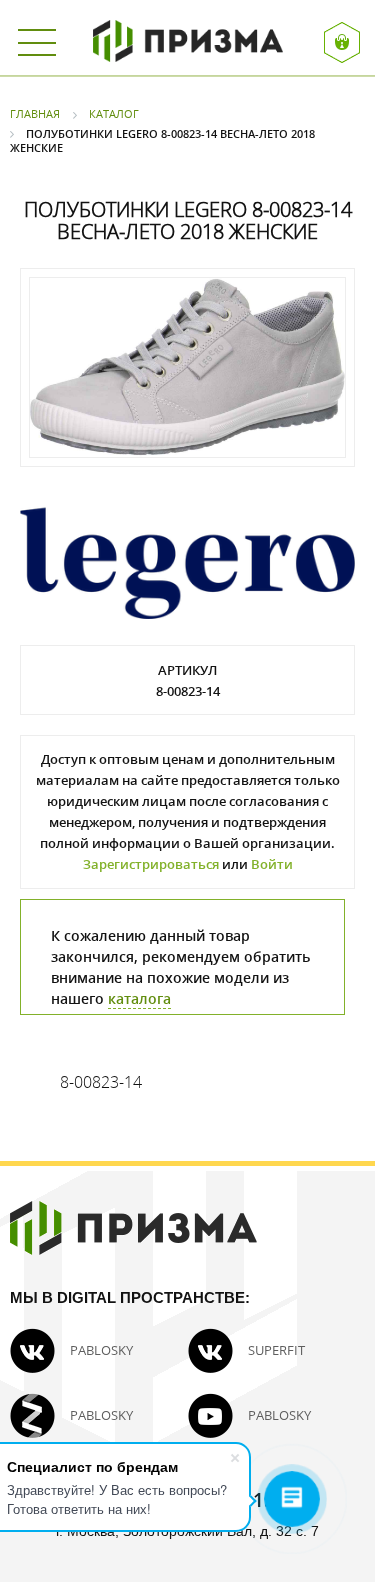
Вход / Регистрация (344, 42)
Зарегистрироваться (151, 864)
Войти (272, 864)
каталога (139, 998)
